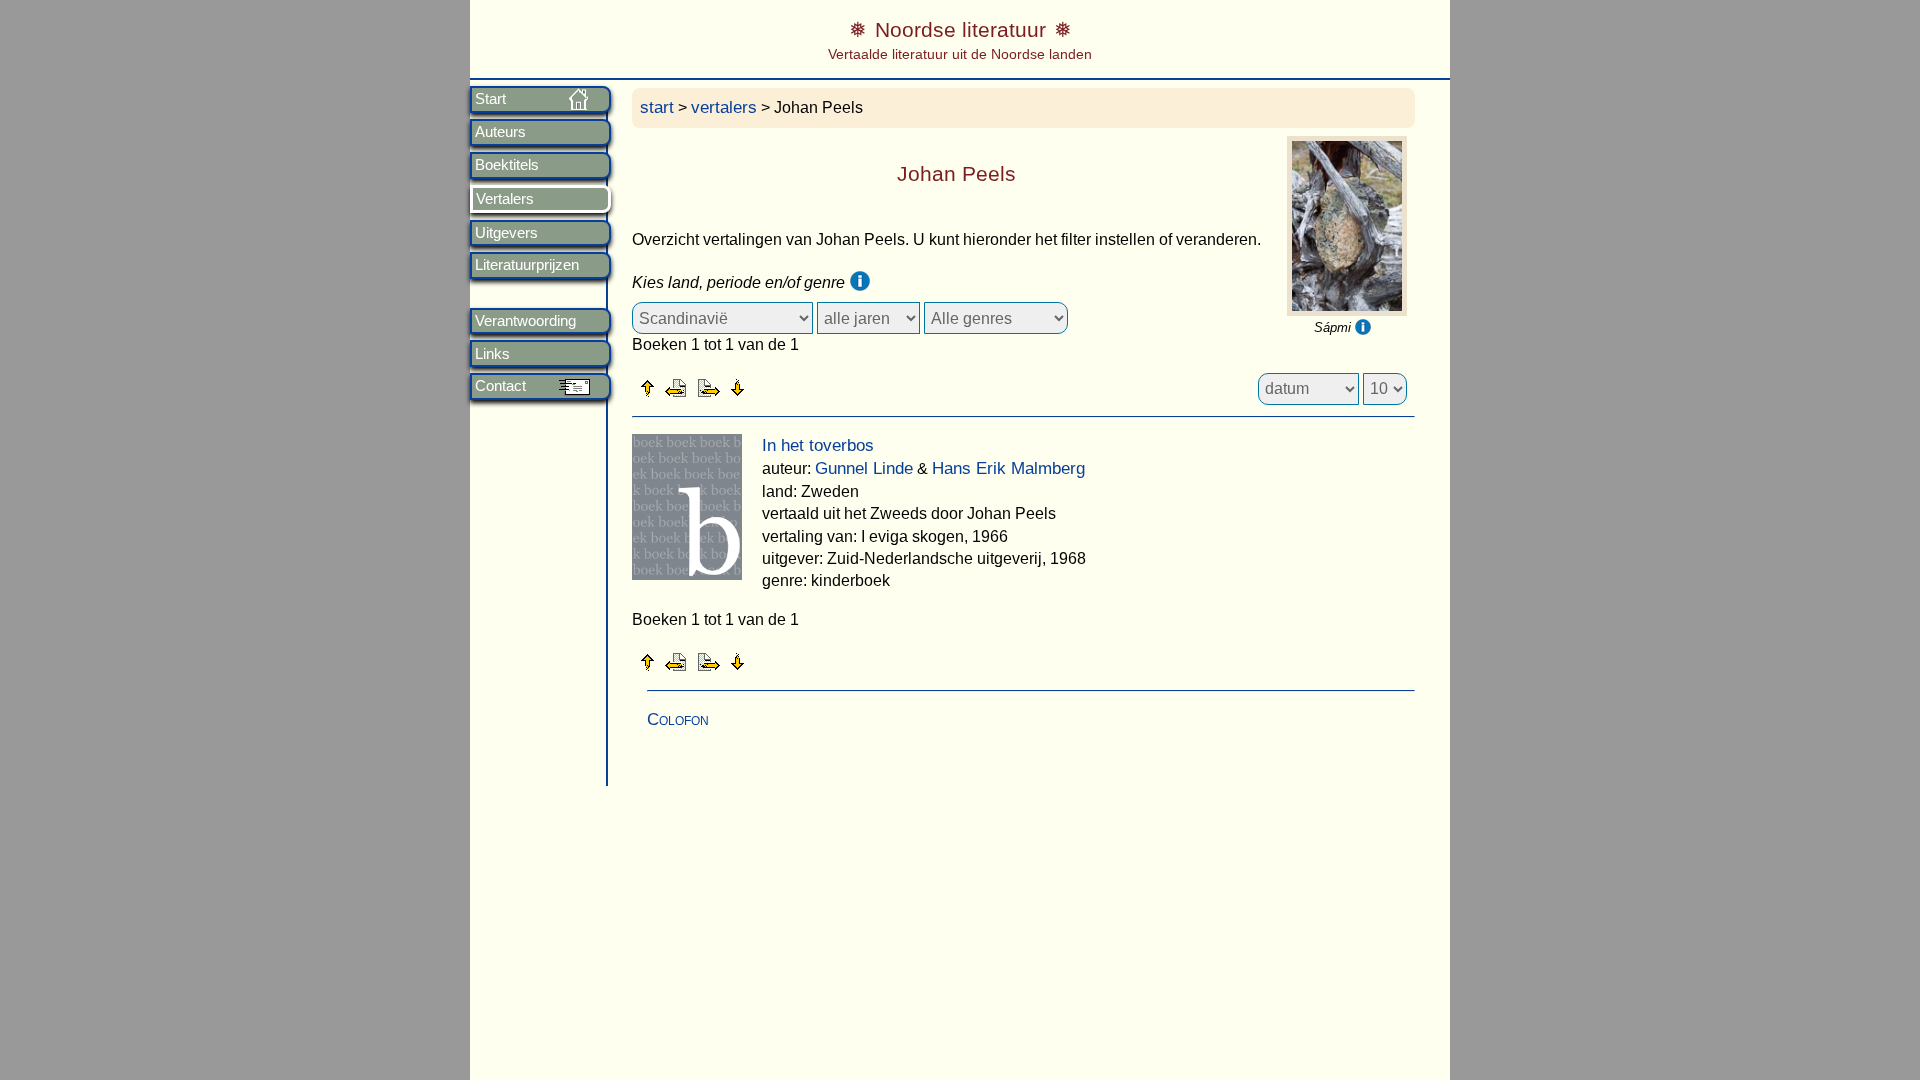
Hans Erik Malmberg (1008, 468)
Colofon (678, 719)
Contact (500, 386)
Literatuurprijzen (527, 265)
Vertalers (505, 199)
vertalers (724, 107)
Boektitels (507, 165)
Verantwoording (525, 321)
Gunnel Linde (864, 468)
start (657, 107)
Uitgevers (506, 233)
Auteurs (500, 132)
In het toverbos (818, 445)
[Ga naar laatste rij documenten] (787, 387)
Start (490, 99)
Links (492, 354)
